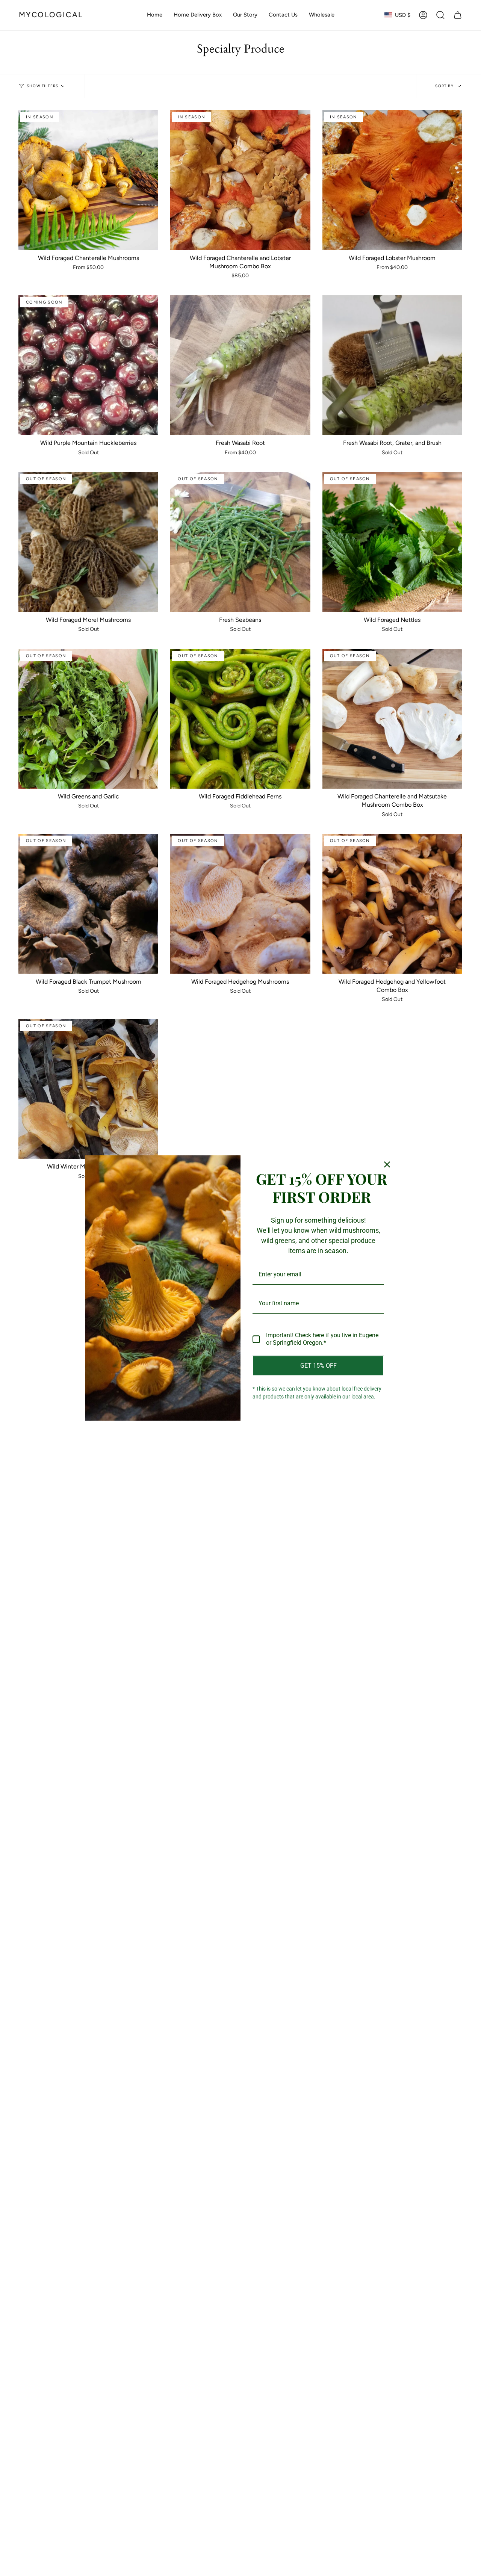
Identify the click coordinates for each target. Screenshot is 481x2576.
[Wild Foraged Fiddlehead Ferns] (240, 719)
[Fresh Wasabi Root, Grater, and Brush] (392, 365)
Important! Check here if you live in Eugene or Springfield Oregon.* (322, 1339)
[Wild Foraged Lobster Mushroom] (392, 180)
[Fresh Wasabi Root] (240, 365)
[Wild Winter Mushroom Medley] (88, 1089)
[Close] (387, 1164)
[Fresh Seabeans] (240, 542)
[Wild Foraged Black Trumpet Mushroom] (88, 904)
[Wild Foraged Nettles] (392, 542)
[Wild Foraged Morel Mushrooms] (88, 542)
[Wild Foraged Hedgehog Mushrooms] (240, 904)
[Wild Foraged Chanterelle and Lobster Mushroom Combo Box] (240, 180)
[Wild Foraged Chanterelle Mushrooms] (88, 180)
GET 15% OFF (318, 1366)
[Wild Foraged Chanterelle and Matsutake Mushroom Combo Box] (392, 719)
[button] (440, 15)
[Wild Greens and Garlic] (88, 719)
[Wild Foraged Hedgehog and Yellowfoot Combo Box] (392, 904)
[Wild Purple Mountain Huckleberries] (88, 365)
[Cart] (458, 15)
